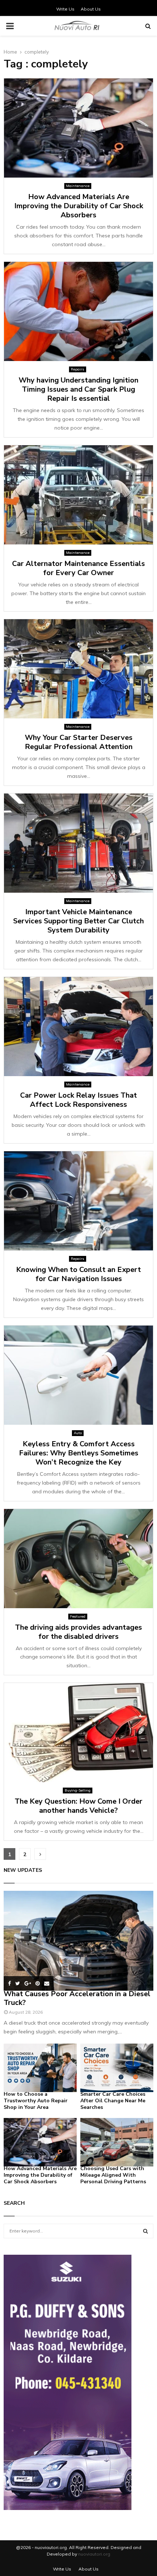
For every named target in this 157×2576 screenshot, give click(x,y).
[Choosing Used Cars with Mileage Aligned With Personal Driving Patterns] (117, 2142)
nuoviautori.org (94, 2554)
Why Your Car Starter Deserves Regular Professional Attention (79, 742)
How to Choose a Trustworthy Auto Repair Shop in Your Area (36, 2101)
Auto (78, 1433)
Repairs (78, 369)
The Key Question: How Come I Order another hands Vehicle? (78, 1806)
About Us (91, 9)
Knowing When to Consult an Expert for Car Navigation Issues (78, 1274)
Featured (78, 1616)
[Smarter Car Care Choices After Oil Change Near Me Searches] (117, 2068)
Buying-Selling (78, 1790)
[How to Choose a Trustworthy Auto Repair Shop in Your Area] (40, 2068)
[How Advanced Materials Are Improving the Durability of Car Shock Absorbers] (40, 2142)
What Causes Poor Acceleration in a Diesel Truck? (77, 1998)
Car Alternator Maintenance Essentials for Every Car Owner (78, 568)
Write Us (65, 9)
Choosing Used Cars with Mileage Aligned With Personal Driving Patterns (113, 2175)
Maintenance (78, 186)
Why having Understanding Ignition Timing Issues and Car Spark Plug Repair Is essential (78, 389)
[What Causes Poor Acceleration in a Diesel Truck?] (78, 1941)
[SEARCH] (145, 2231)
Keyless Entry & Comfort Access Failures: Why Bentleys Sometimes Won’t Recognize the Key (79, 1453)
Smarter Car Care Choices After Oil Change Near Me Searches (113, 2101)
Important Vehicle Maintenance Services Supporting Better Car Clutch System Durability (78, 921)
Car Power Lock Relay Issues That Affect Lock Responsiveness (78, 1100)
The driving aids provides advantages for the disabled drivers (78, 1632)
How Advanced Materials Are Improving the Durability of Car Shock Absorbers (79, 206)
